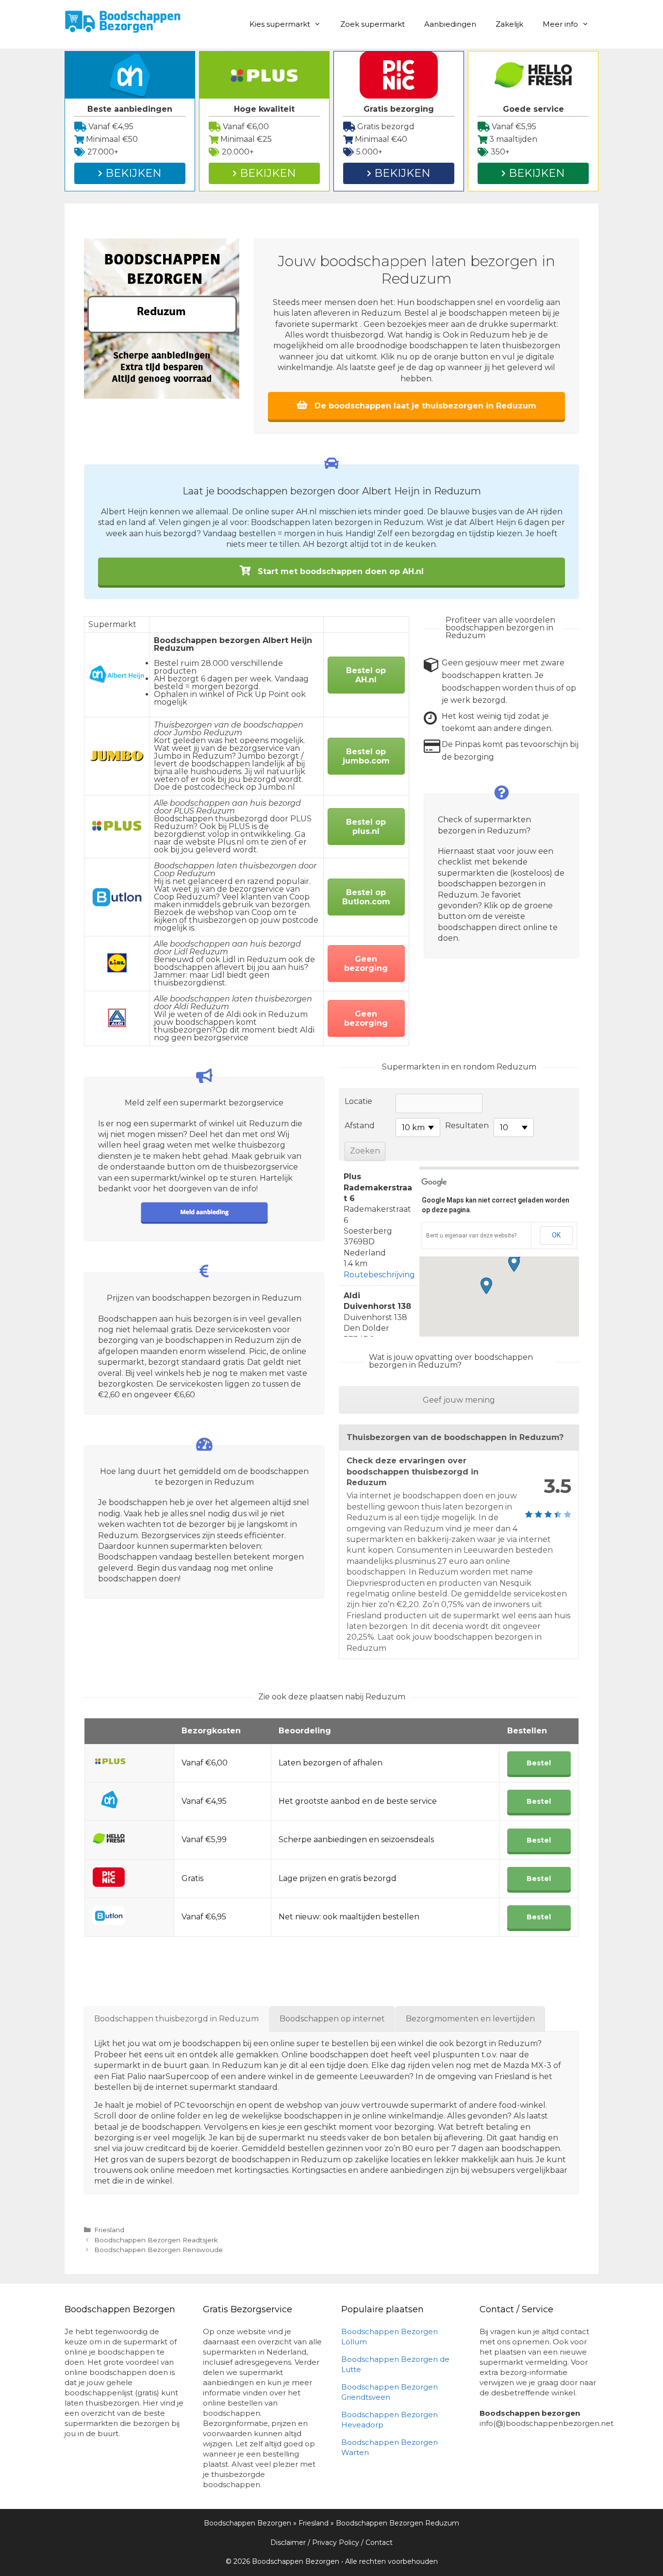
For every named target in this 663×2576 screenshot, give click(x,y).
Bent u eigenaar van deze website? (471, 1236)
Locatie (358, 1101)
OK (556, 1235)
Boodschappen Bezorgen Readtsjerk (156, 2240)
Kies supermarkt (280, 24)
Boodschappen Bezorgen (248, 2523)
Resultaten (467, 1126)
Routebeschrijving (379, 1275)
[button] (514, 1263)
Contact (379, 2542)
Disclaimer (288, 2542)
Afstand (360, 1126)
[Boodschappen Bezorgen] (123, 21)
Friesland (109, 2230)
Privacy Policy (336, 2542)
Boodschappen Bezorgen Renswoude (158, 2250)
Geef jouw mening (459, 1400)
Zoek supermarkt (373, 24)
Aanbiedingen (450, 24)
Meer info (560, 24)
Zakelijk (509, 24)
